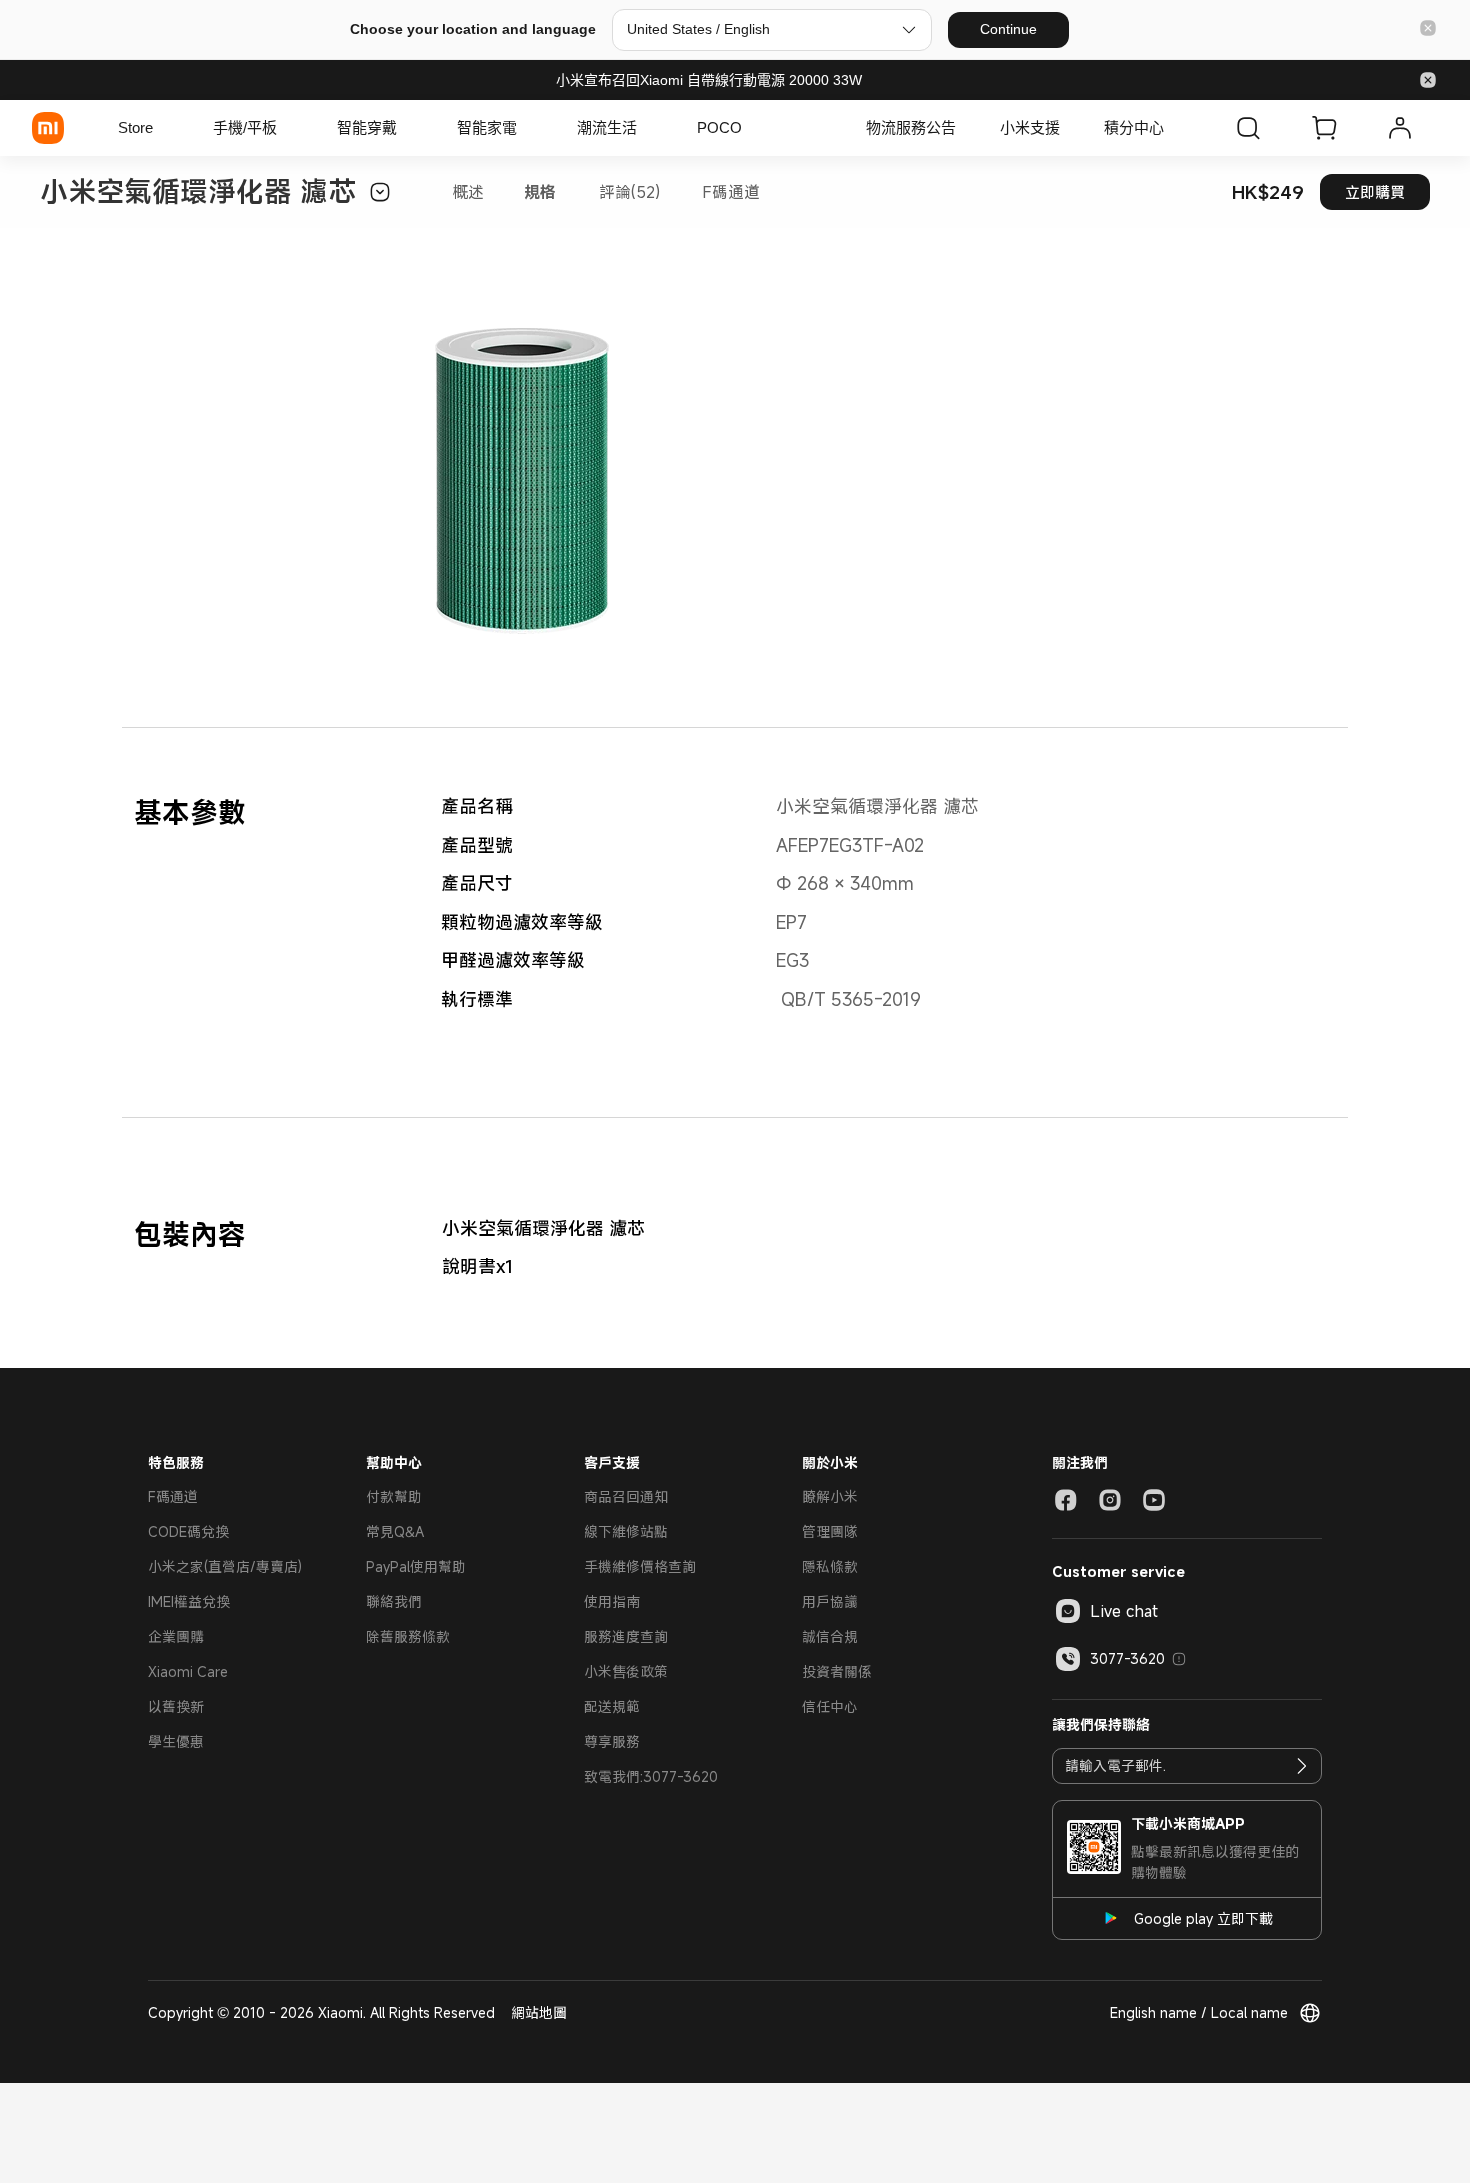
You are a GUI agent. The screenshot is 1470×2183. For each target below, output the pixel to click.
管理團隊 (830, 1531)
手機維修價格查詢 (640, 1566)
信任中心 (830, 1706)
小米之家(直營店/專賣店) (225, 1566)
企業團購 (176, 1636)
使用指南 (612, 1601)
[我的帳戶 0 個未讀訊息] (1400, 128)
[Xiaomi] (48, 128)
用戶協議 (830, 1601)
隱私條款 (830, 1566)
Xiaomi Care (188, 1671)
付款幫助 (394, 1496)
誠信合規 (830, 1636)
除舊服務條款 (408, 1636)
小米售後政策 (626, 1671)
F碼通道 (731, 192)
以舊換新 (176, 1706)
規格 (540, 192)
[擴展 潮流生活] (647, 128)
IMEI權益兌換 (189, 1601)
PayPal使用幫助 (416, 1566)
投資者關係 (837, 1671)
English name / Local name (1199, 2012)
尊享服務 (612, 1741)
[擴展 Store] (163, 128)
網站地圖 (539, 2012)
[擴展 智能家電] (527, 128)
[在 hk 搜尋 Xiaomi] (1248, 128)
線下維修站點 (626, 1531)
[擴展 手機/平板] (287, 128)
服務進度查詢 (626, 1636)
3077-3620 (1127, 1658)
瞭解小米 (830, 1496)
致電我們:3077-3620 (651, 1776)
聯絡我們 (394, 1601)
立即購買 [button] (1375, 192)
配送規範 (612, 1706)
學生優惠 (176, 1741)
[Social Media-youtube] (1154, 1500)
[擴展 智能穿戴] (407, 128)
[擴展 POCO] (752, 128)
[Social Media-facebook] (1066, 1500)
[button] (1428, 29)
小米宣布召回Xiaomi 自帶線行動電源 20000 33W (709, 80)
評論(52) (629, 192)
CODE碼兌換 (188, 1531)
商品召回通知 (626, 1496)
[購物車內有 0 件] (1324, 128)
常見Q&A (395, 1531)
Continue (1008, 29)
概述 (468, 192)
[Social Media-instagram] (1110, 1500)
